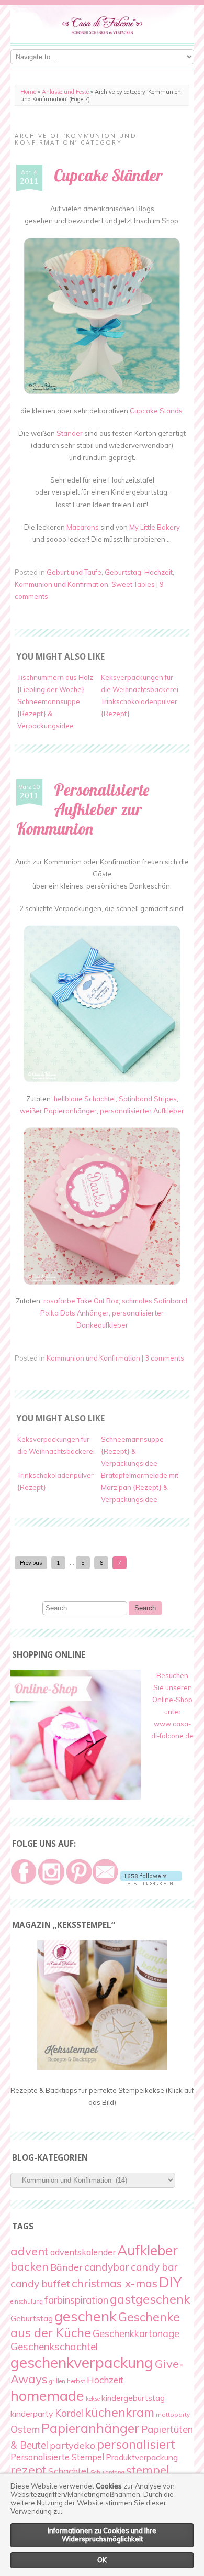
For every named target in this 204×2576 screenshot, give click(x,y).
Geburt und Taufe (74, 572)
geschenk (86, 2316)
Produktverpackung (142, 2457)
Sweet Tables (133, 584)
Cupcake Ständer (108, 175)
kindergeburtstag (133, 2398)
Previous (31, 1563)
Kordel (69, 2413)
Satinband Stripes (148, 1099)
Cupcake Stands (156, 411)
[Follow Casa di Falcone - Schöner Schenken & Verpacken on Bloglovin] (151, 1882)
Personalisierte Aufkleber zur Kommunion (83, 809)
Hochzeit (158, 572)
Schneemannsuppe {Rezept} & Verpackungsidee (49, 714)
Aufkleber (148, 2250)
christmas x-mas (115, 2283)
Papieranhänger (90, 2428)
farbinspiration (76, 2300)
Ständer (70, 433)
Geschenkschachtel (54, 2347)
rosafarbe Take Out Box (81, 1301)
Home (28, 92)
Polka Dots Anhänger (75, 1313)
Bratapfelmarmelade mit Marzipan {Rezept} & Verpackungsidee (140, 1487)
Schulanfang (107, 2472)
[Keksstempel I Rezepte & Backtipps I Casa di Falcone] (102, 2068)
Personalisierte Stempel (57, 2457)
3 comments (165, 1358)
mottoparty (173, 2414)
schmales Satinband (155, 1301)
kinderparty (32, 2414)
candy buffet (40, 2284)
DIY (170, 2282)
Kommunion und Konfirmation (61, 584)
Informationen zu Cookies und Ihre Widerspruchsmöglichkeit (102, 2535)
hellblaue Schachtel (85, 1099)
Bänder (66, 2267)
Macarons (83, 527)
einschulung (27, 2301)
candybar (107, 2267)
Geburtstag (123, 572)
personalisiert (136, 2444)
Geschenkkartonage (136, 2334)
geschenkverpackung (82, 2362)
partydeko (72, 2445)
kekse (93, 2399)
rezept (29, 2470)
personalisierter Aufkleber (142, 1111)
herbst (76, 2381)
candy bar (154, 2267)
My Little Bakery (155, 527)
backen (30, 2266)
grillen (57, 2381)
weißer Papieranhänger (58, 1111)
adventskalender (83, 2252)
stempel (148, 2470)
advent (30, 2251)
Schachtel (69, 2471)
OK (102, 2560)
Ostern (25, 2429)
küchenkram (120, 2412)
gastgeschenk (150, 2299)
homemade (47, 2396)
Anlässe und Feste (65, 92)
